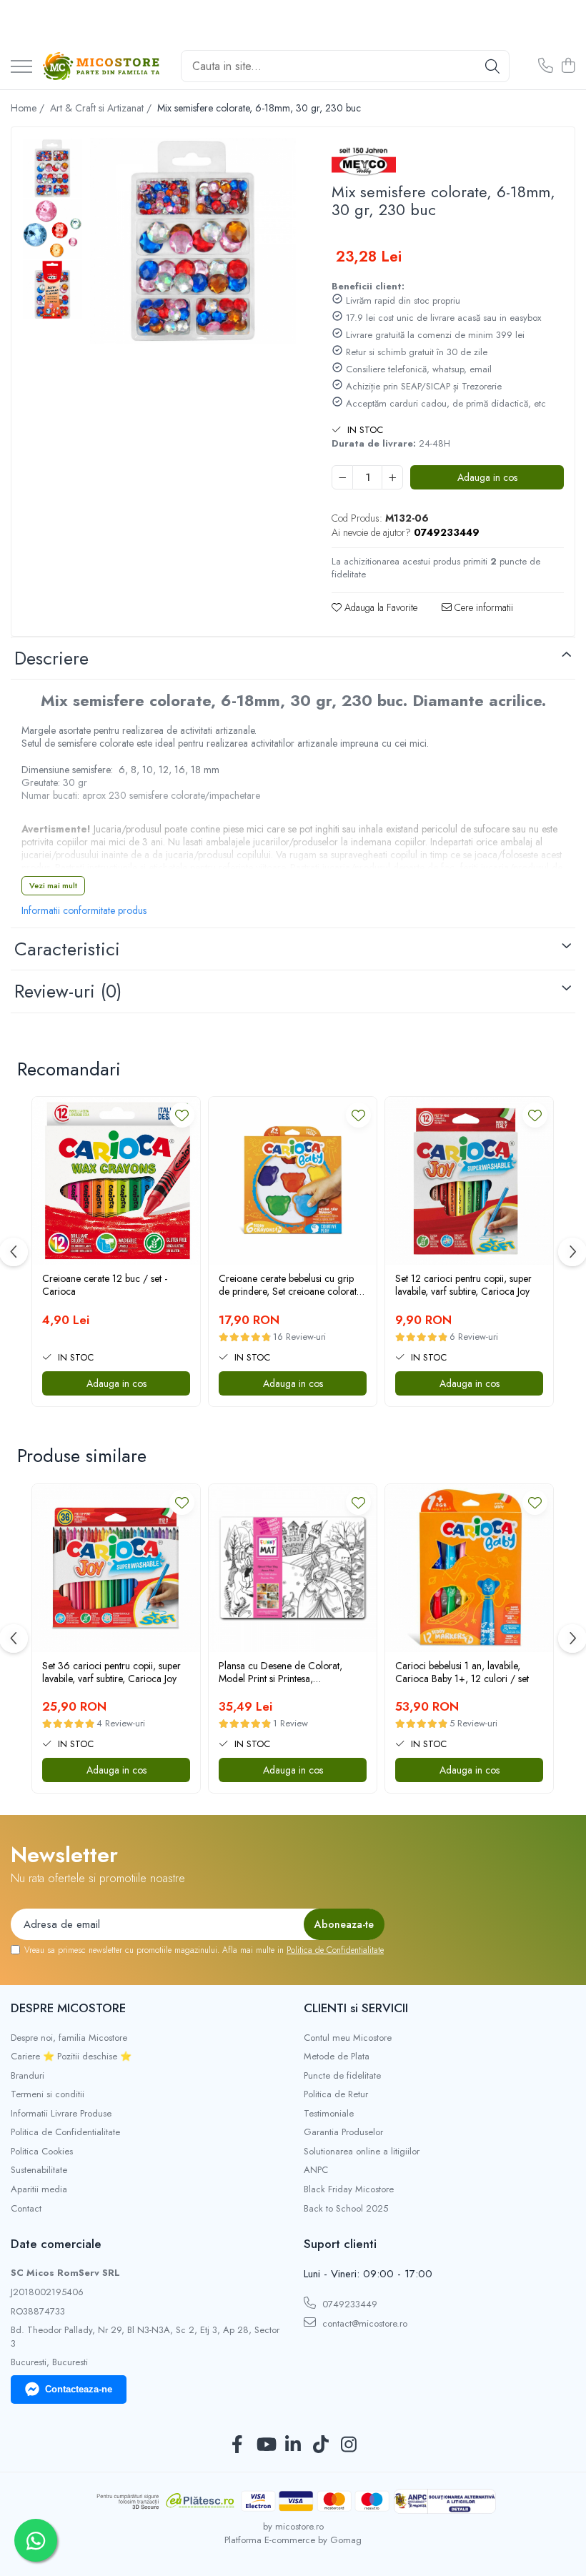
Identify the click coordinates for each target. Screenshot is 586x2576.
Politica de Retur (336, 2094)
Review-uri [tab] (68, 991)
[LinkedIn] (293, 2445)
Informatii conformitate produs (84, 910)
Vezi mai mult (53, 885)
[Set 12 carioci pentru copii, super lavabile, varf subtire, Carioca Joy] (469, 1181)
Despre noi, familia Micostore (69, 2038)
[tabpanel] (193, 241)
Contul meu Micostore (348, 2038)
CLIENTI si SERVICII (356, 2008)
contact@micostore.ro (363, 2323)
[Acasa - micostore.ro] (101, 66)
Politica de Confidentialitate (335, 1950)
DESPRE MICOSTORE (68, 2008)
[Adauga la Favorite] (182, 1115)
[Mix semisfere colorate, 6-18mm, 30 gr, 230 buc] (193, 241)
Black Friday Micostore (349, 2189)
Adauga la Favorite (379, 607)
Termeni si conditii (48, 2094)
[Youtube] (265, 2445)
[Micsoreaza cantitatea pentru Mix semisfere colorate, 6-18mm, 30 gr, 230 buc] (342, 477)
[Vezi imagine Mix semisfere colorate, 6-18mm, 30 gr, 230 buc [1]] (53, 229)
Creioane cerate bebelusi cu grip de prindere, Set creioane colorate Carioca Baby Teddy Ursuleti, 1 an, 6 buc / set (290, 1285)
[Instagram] (349, 2445)
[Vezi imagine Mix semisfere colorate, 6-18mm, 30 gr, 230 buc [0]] (53, 168)
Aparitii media (39, 2189)
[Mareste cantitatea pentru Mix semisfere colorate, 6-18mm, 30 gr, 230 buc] (392, 477)
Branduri (28, 2076)
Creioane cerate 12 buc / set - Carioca (105, 1285)
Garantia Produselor (343, 2132)
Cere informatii (482, 607)
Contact (26, 2209)
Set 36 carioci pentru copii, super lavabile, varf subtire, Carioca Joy (111, 1672)
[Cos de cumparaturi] (568, 66)
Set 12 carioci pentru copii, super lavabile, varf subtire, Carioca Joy (463, 1285)
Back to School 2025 (346, 2209)
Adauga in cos (487, 477)
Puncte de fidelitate (342, 2076)
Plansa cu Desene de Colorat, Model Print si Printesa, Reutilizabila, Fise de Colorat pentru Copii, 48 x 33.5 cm (292, 1672)
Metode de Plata (337, 2057)
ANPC (316, 2170)
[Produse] (21, 68)
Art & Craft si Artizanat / (102, 108)
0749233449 (348, 2304)
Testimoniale (329, 2114)
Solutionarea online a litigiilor (362, 2152)
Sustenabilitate (39, 2170)
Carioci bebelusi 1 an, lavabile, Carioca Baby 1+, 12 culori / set (462, 1672)
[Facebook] (238, 2445)
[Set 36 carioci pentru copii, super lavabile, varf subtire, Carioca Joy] (116, 1568)
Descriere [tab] (51, 658)
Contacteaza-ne (79, 2389)
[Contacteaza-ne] (546, 66)
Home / (29, 108)
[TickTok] (321, 2445)
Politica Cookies (42, 2152)
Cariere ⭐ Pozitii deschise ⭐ (71, 2057)
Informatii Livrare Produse (61, 2114)
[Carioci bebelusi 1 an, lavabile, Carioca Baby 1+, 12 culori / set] (469, 1568)
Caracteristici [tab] (67, 949)
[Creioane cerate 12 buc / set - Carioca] (116, 1181)
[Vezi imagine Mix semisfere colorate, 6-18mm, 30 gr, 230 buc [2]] (53, 290)
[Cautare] (492, 66)
